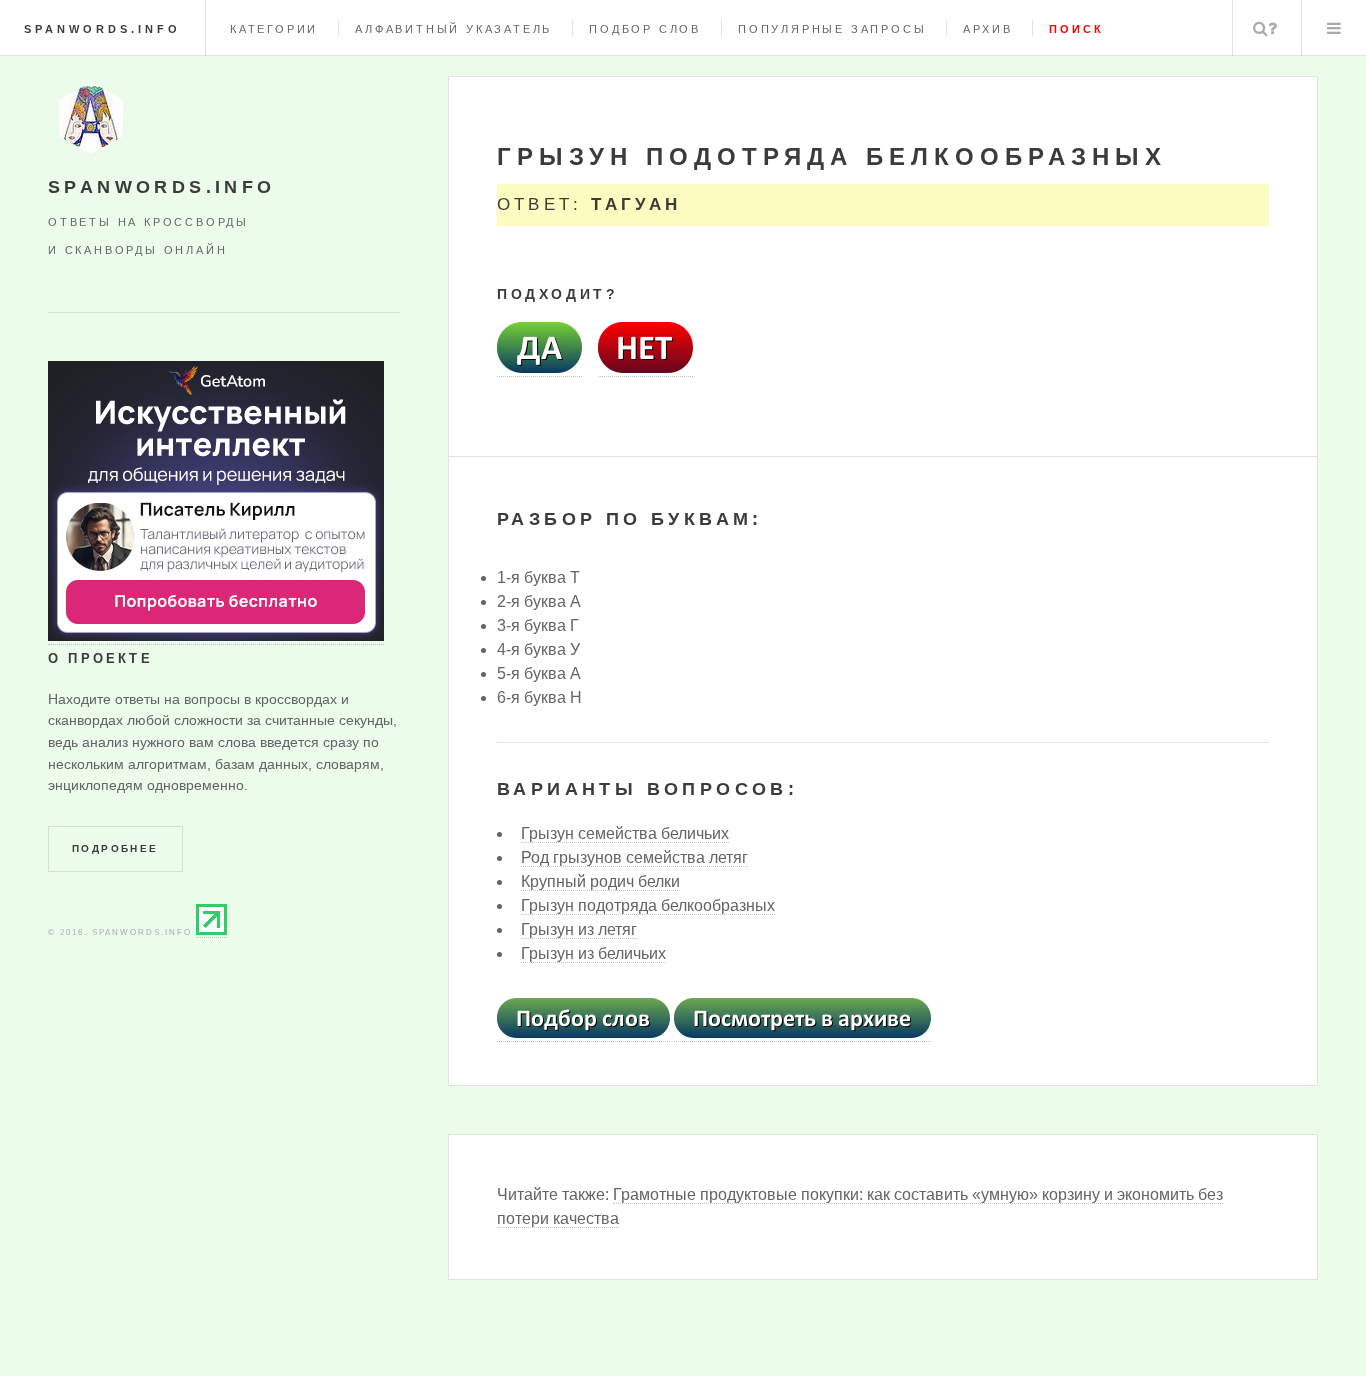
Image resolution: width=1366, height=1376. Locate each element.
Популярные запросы (832, 29)
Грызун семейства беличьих (625, 833)
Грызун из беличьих (593, 953)
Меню (1334, 28)
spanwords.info (102, 29)
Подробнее (115, 848)
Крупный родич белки (600, 881)
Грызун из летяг (579, 929)
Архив (987, 29)
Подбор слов (645, 29)
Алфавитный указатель (453, 29)
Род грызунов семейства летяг (634, 857)
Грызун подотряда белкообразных (648, 905)
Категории (274, 29)
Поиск (1265, 28)
